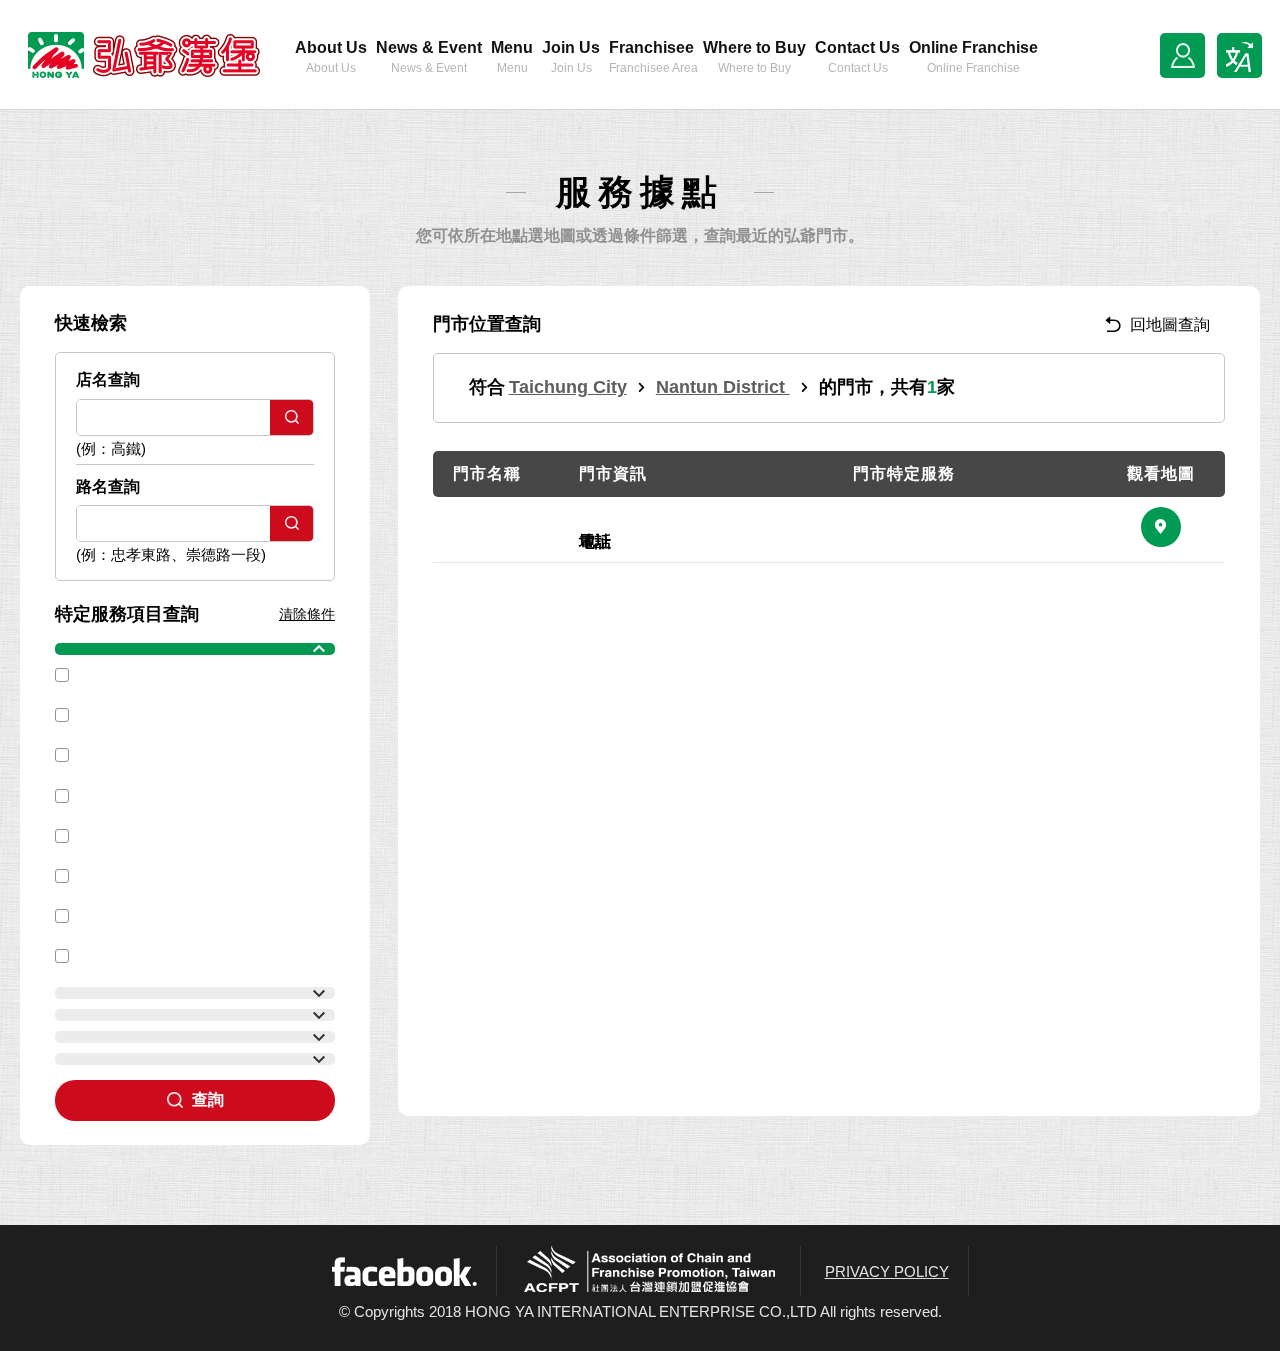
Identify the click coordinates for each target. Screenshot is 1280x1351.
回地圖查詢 (1170, 324)
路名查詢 (108, 486)
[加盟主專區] (1182, 55)
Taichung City (568, 387)
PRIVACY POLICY (887, 1271)
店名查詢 (108, 379)
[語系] (1239, 55)
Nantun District (723, 387)
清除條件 (307, 614)
